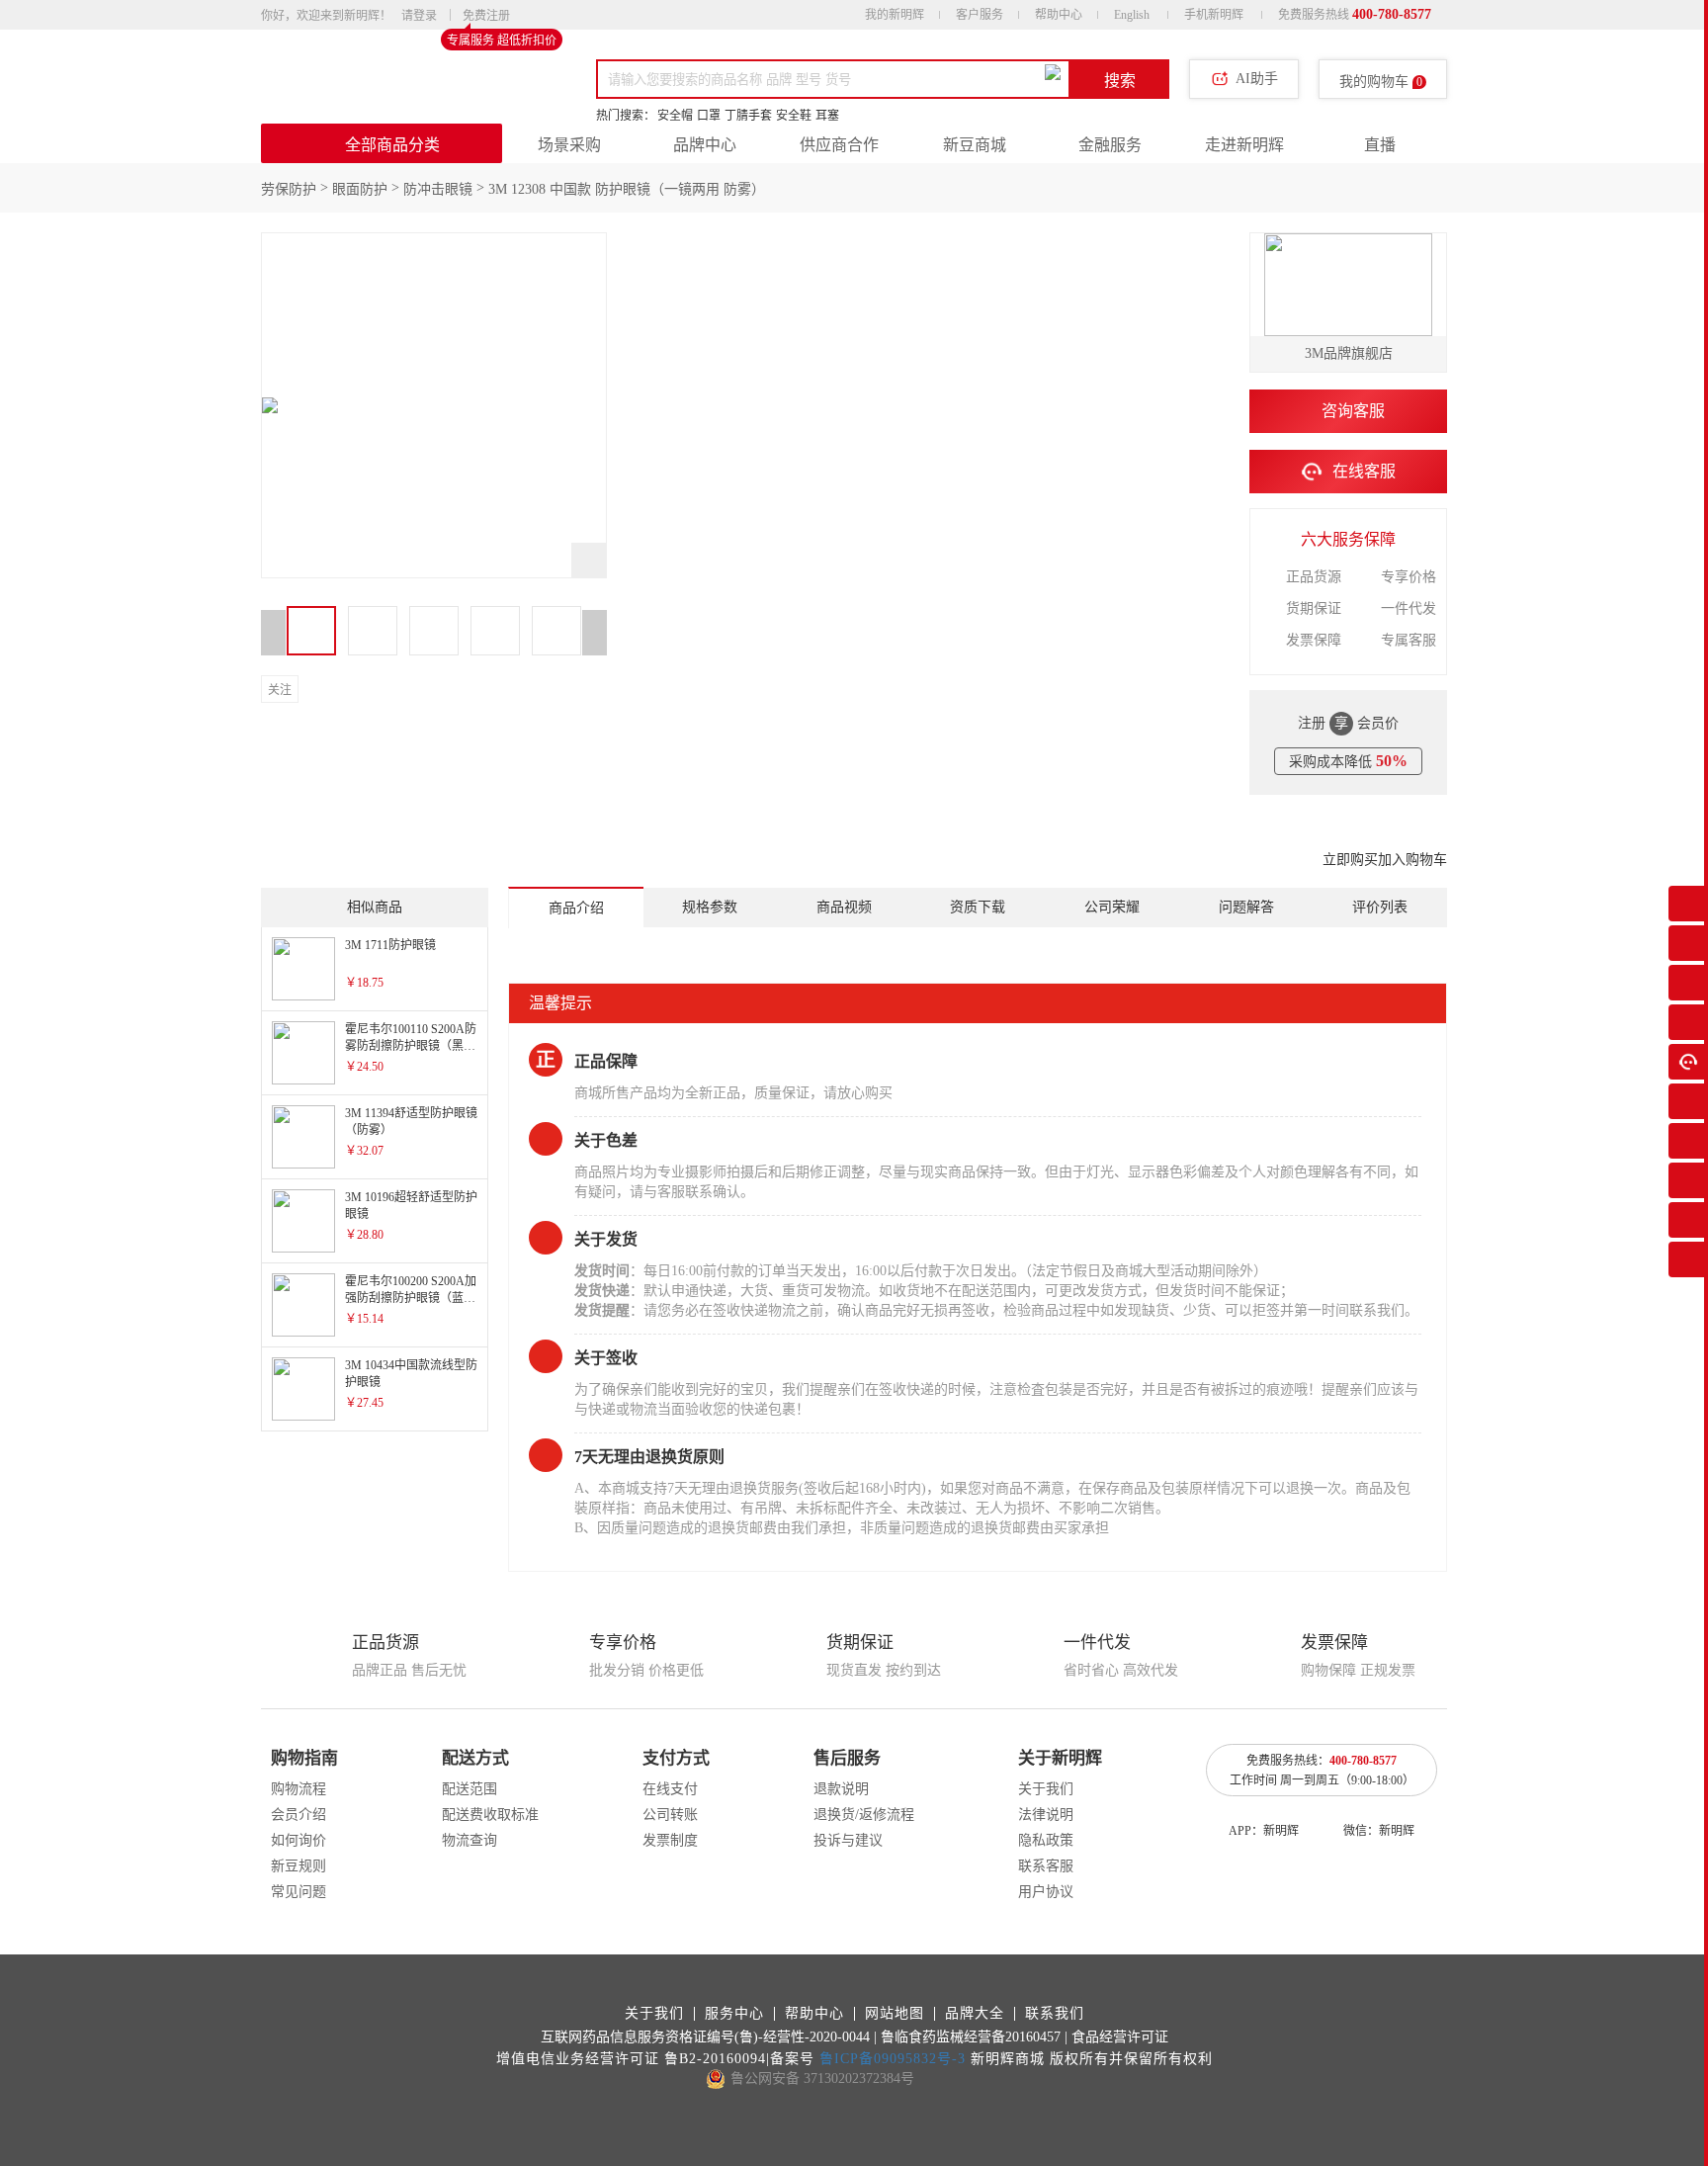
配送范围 (470, 1789)
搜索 (1120, 81)
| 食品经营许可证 (1116, 2037)
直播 (1380, 145)
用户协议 (1046, 1892)
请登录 (419, 16)
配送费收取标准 (490, 1815)
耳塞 (827, 116)
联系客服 (1046, 1866)
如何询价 (299, 1840)
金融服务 (1110, 145)
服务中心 (734, 2014)
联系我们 (1055, 2014)
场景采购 (569, 145)
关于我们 (1046, 1789)
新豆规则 (299, 1866)
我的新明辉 (895, 15)
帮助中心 (1059, 15)
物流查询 (470, 1840)
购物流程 (299, 1789)
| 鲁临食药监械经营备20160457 (967, 2037)
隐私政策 (1046, 1840)
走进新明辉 (1244, 145)
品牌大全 (975, 2014)
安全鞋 (794, 116)
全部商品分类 (392, 145)
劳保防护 (289, 189)
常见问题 (299, 1892)
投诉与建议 (848, 1840)
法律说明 (1046, 1815)
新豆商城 (975, 145)
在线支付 (670, 1789)
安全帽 (675, 116)
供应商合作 (839, 145)
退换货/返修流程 (864, 1815)
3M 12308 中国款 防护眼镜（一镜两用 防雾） (627, 189)
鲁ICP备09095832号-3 (893, 2059)
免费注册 (486, 16)
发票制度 (670, 1840)
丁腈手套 (748, 116)
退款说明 (841, 1789)
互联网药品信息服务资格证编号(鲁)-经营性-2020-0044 (705, 2037)
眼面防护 (360, 189)
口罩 (709, 116)
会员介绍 (299, 1815)
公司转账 (670, 1815)
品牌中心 (705, 145)
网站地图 (895, 2014)
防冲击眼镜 (438, 189)
